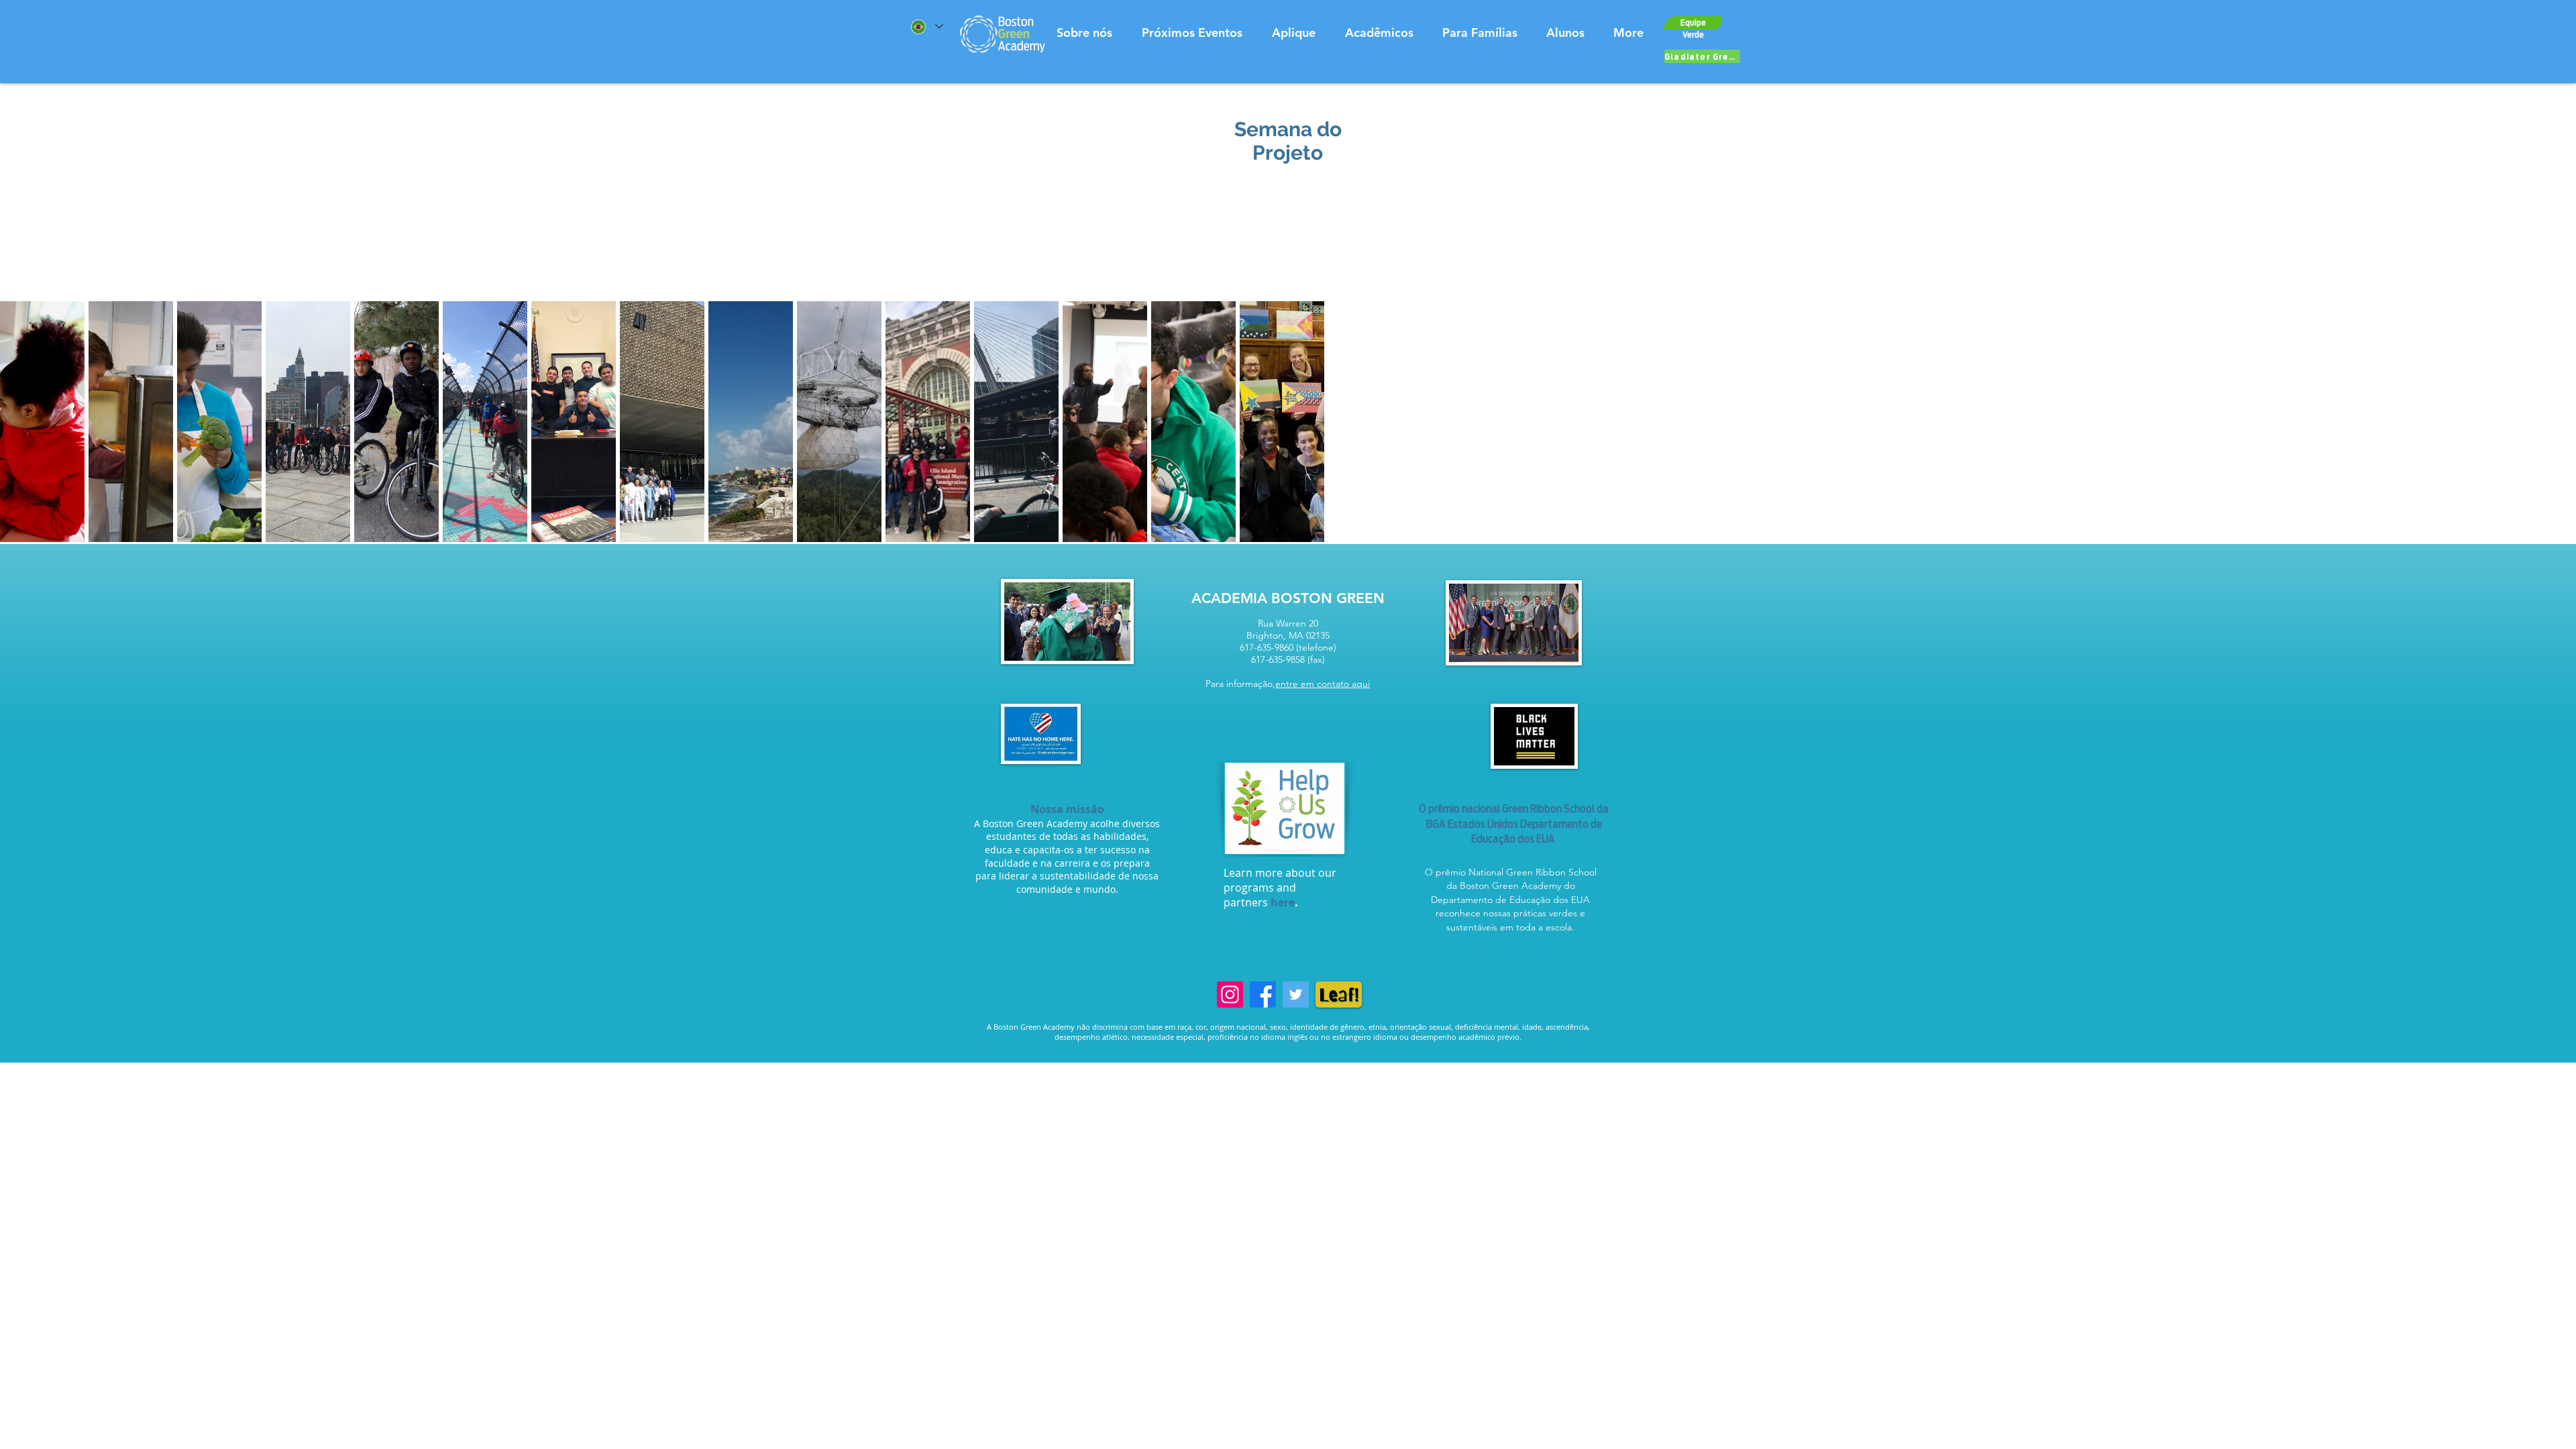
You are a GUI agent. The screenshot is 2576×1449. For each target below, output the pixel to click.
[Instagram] (1230, 995)
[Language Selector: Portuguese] (926, 26)
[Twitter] (1296, 995)
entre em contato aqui (1323, 684)
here (1283, 902)
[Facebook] (1263, 995)
